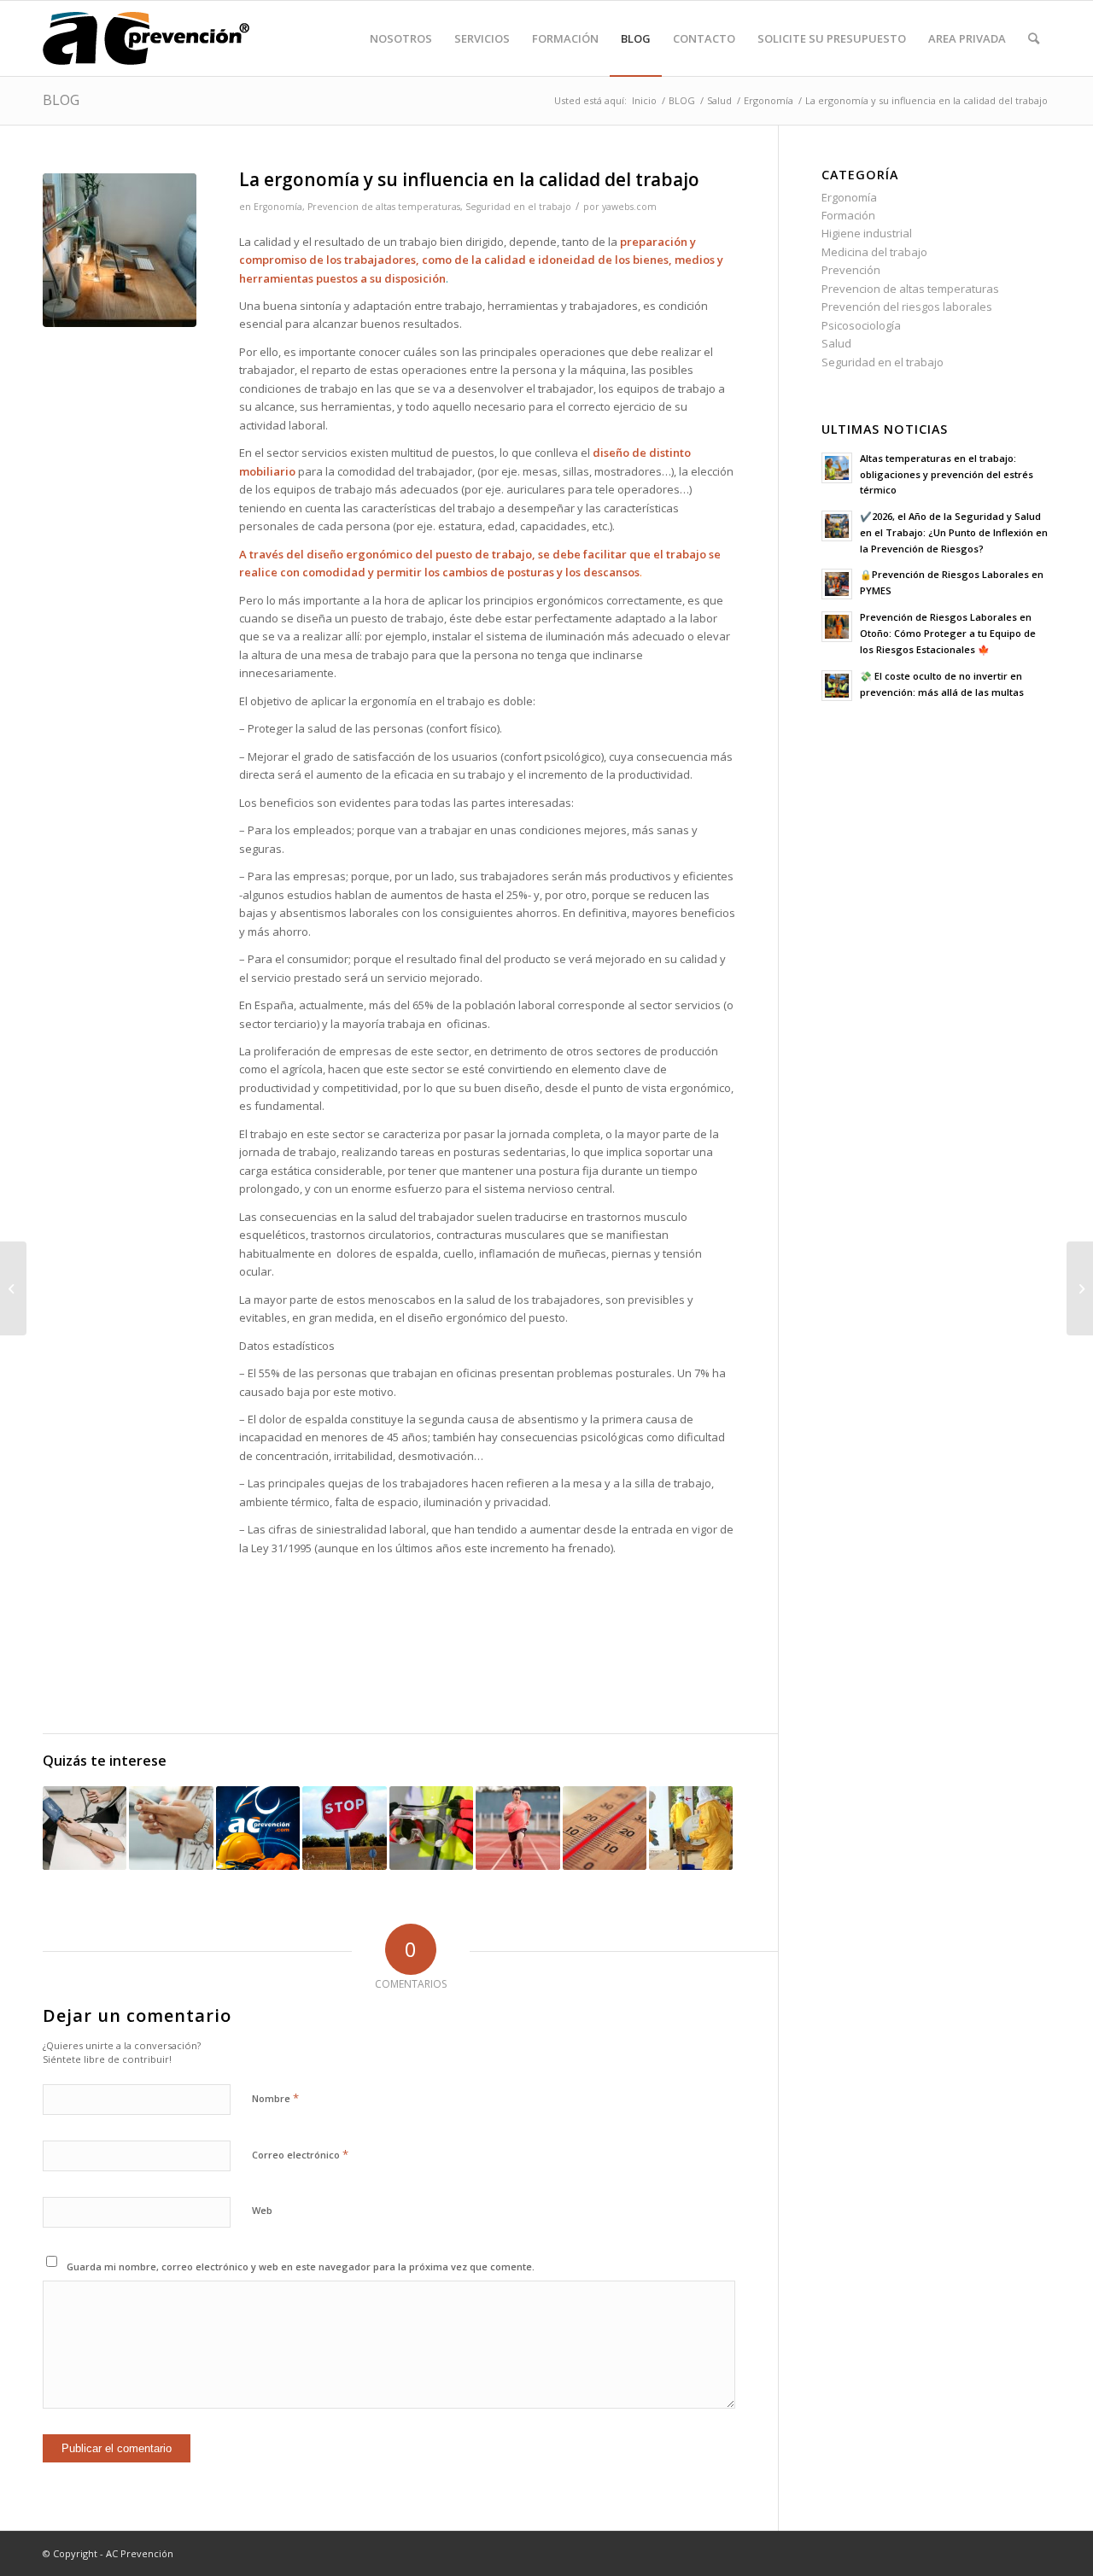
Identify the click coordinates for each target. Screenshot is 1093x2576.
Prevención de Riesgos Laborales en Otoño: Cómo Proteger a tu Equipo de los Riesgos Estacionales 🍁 (948, 633)
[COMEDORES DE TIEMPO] (171, 1828)
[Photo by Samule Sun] (120, 250)
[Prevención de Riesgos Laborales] (146, 38)
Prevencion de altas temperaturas (384, 207)
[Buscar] (1034, 38)
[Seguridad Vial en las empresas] (344, 1828)
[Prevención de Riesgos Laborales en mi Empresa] (691, 1828)
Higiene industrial (867, 233)
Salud (836, 343)
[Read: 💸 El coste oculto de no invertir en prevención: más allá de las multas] (837, 686)
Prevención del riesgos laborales (907, 307)
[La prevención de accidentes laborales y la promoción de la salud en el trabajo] (431, 1828)
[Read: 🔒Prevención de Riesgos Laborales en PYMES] (837, 584)
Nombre (275, 2098)
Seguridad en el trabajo (518, 207)
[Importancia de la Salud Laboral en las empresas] (85, 1828)
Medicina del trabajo (874, 252)
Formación (848, 215)
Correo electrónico (300, 2154)
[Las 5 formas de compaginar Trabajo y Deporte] (517, 1828)
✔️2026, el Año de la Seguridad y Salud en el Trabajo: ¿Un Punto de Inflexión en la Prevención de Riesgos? (954, 532)
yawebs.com (629, 207)
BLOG (61, 100)
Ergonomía (278, 207)
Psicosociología (861, 325)
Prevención (851, 270)
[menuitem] (401, 38)
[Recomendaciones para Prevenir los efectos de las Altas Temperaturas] (605, 1828)
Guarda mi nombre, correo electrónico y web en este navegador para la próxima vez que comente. (301, 2266)
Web (262, 2210)
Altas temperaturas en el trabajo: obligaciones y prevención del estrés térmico (947, 474)
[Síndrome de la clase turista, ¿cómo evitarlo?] (1080, 1288)
